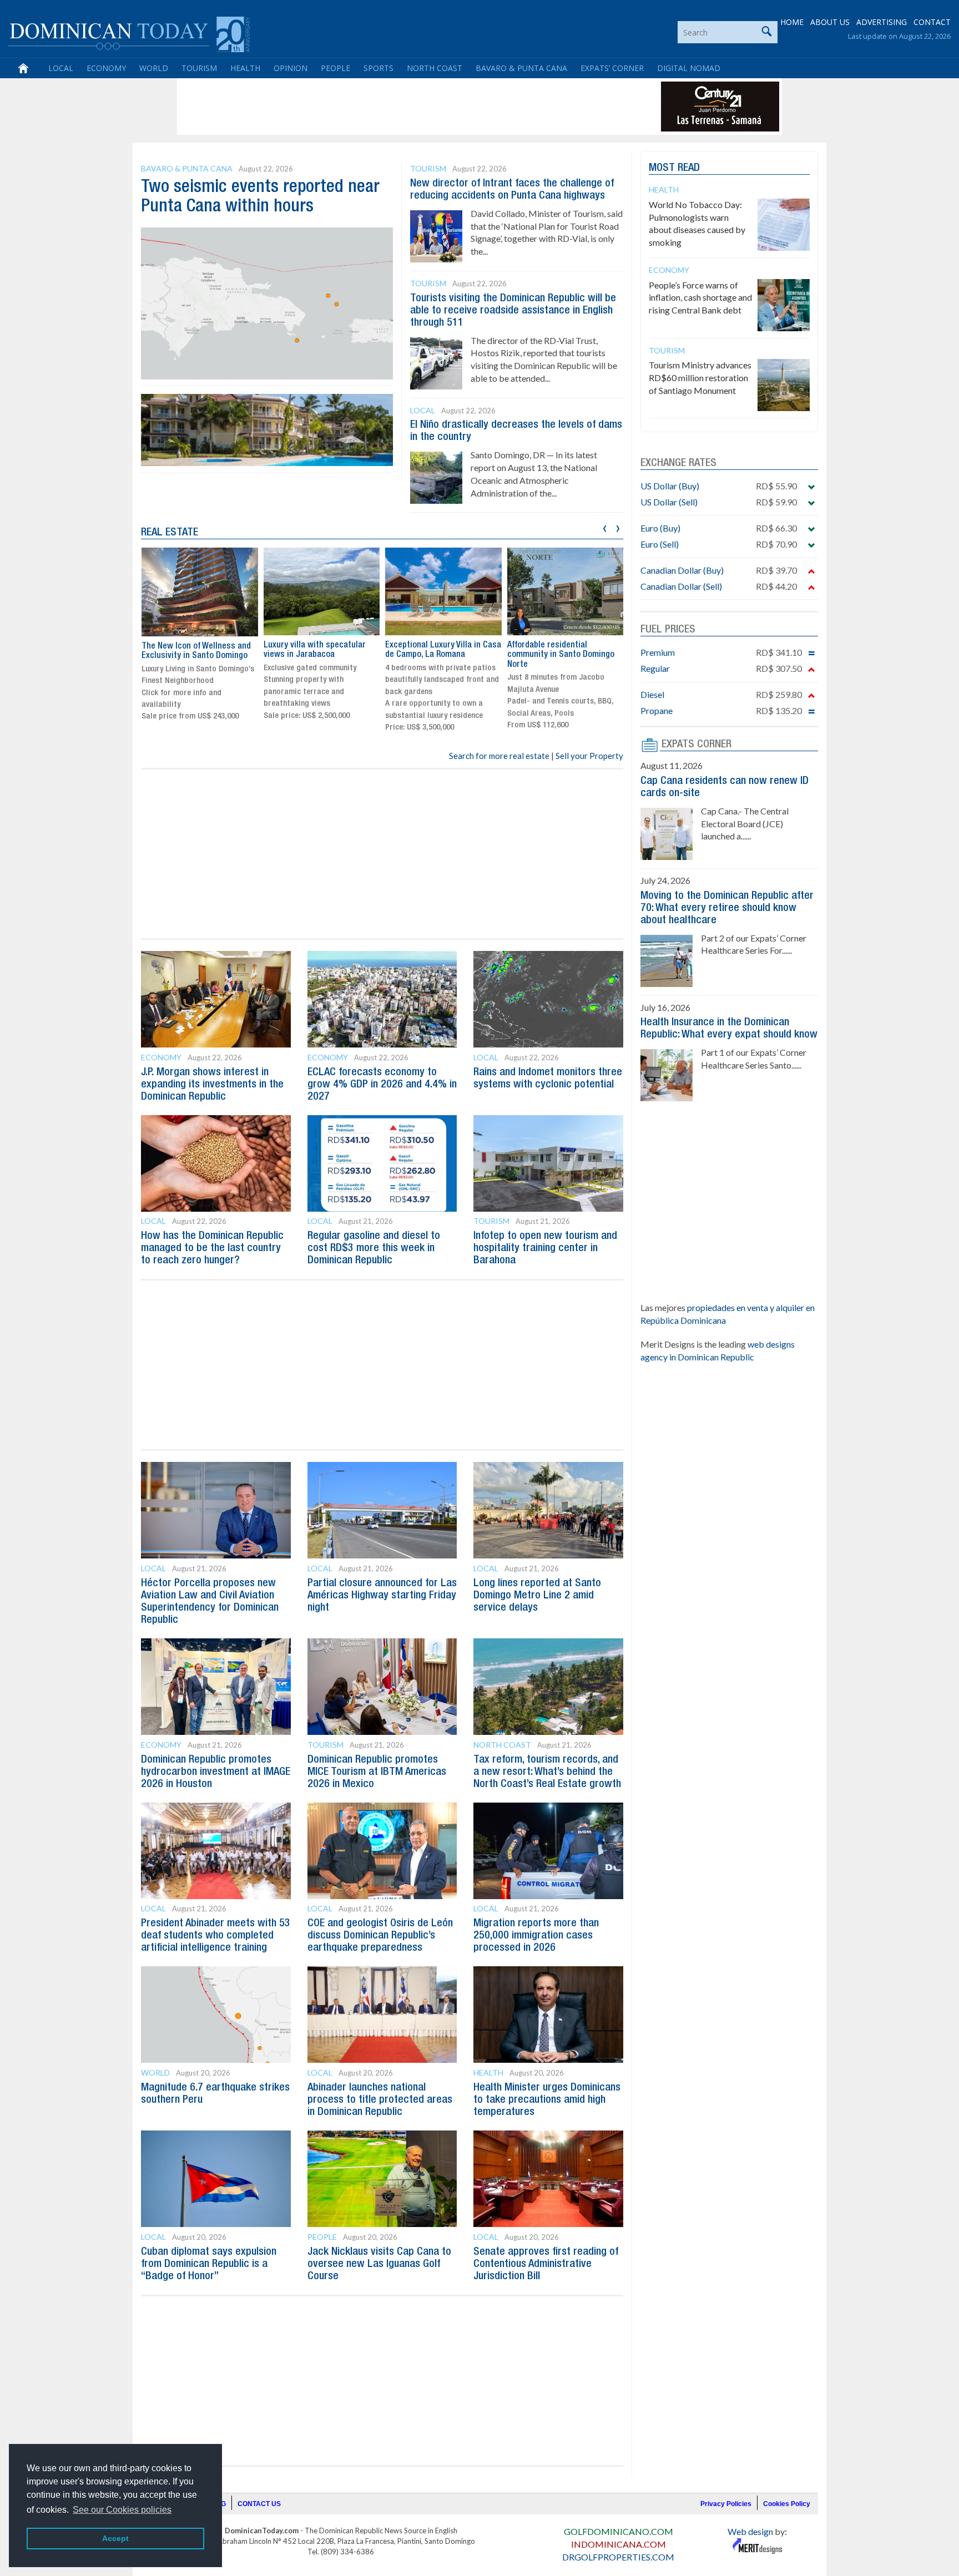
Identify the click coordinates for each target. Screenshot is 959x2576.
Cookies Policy (787, 2504)
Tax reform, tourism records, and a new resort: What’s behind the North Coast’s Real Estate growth (547, 1772)
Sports (378, 68)
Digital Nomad (689, 68)
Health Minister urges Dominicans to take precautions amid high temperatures (547, 2100)
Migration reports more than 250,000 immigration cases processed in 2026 (536, 1936)
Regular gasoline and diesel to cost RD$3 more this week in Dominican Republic (374, 1248)
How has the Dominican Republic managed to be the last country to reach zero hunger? (212, 1248)
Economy (106, 68)
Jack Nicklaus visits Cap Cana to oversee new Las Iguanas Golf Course (379, 2264)
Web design (750, 2531)
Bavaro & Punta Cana (521, 68)
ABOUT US (830, 22)
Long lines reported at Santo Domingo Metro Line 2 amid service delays (537, 1596)
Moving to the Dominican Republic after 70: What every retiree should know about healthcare (727, 908)
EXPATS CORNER (696, 745)
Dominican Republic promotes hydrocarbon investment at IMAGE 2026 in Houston (216, 1772)
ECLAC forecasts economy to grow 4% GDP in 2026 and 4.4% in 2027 (382, 1085)
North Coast (435, 68)
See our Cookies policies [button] (122, 2510)
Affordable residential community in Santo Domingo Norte (561, 655)
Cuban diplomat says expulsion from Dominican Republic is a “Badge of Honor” (209, 2264)
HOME (792, 22)
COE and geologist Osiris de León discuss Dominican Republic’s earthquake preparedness (380, 1936)
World (154, 68)
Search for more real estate (499, 756)
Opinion (291, 68)
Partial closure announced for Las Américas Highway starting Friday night (382, 1596)
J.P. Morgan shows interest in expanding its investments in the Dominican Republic (212, 1085)
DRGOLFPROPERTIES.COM (618, 2557)
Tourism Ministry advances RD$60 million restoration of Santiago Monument (700, 378)
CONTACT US (259, 2504)
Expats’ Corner (612, 68)
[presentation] (605, 527)
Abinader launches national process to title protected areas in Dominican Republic (380, 2100)
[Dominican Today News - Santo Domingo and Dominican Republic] (129, 33)
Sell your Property (589, 756)
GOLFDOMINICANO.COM (619, 2531)
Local (61, 68)
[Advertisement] (382, 107)
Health (245, 68)
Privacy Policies (726, 2504)
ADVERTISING (882, 22)
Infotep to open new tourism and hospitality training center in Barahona (545, 1248)
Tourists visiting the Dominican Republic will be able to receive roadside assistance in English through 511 (513, 311)
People (335, 68)
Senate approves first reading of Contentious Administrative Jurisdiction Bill (546, 2264)
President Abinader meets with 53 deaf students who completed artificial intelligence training (216, 1936)
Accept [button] (115, 2538)
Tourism (199, 68)
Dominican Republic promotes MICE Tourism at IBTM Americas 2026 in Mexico (377, 1772)
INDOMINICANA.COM (619, 2544)
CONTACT (932, 22)
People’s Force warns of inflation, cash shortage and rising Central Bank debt (700, 298)
